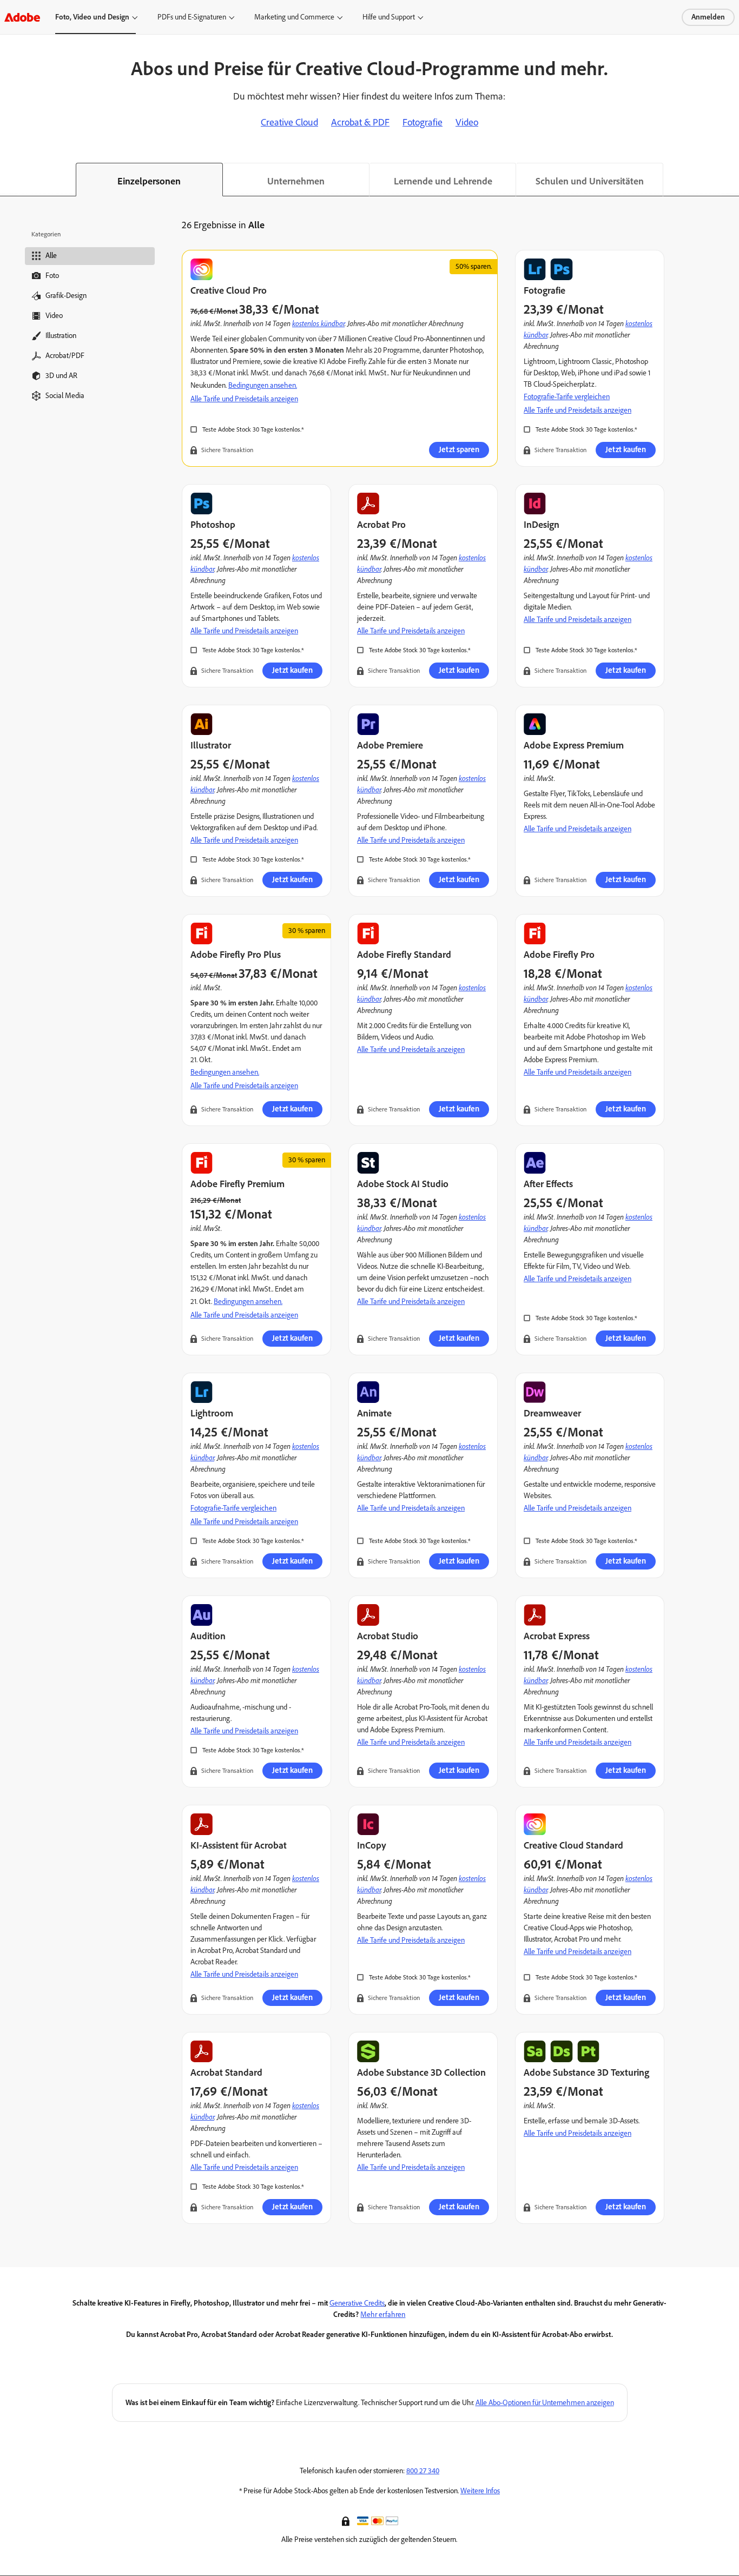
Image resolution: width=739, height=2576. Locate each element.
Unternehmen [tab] (296, 181)
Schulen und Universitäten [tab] (590, 181)
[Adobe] (22, 17)
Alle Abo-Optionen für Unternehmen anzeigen (545, 2403)
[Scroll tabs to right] (730, 180)
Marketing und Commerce (294, 17)
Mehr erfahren (383, 2315)
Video (467, 122)
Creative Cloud (289, 122)
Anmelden (708, 17)
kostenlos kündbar (318, 323)
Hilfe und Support (389, 17)
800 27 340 (423, 2471)
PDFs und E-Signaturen (192, 17)
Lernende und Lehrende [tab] (443, 181)
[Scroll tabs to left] (9, 180)
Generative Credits (357, 2303)
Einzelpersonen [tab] (149, 181)
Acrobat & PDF (360, 122)
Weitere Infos (480, 2491)
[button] (347, 2520)
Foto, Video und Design (92, 17)
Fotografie (423, 122)
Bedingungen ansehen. (263, 385)
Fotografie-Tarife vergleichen (567, 397)
